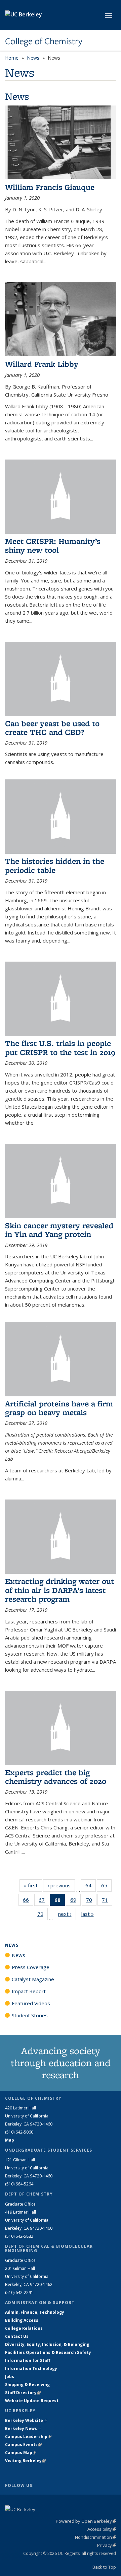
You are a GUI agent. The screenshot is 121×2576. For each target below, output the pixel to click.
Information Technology (31, 2369)
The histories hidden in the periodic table (55, 865)
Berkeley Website (26, 2420)
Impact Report (29, 1991)
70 (91, 1901)
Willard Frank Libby (42, 364)
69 (75, 1901)
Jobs (10, 2377)
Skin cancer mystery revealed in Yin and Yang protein (59, 1230)
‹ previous (61, 1885)
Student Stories (30, 2015)
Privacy (107, 2545)
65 (106, 1887)
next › (67, 1914)
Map (10, 2140)
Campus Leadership (28, 2436)
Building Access (22, 2320)
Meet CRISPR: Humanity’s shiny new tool (53, 545)
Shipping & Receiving (27, 2385)
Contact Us (17, 2336)
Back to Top (104, 2567)
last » (90, 1914)
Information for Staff (28, 2360)
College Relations (24, 2328)
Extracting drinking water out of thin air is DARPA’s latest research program (59, 1590)
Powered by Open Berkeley (86, 2521)
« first (33, 1885)
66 (28, 1901)
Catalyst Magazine (33, 1979)
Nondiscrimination (95, 2537)
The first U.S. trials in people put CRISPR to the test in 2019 (60, 1048)
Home (12, 58)
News (33, 58)
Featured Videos (31, 2003)
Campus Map (21, 2453)
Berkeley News (23, 2428)
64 (91, 1887)
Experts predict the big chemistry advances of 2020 (56, 1777)
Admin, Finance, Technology (35, 2312)
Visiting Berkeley (25, 2461)
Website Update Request (32, 2401)
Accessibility (102, 2529)
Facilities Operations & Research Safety (48, 2352)
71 (107, 1901)
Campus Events (23, 2445)
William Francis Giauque (50, 187)
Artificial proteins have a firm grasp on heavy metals (59, 1408)
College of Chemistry (44, 41)
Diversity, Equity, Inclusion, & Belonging (47, 2344)
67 (44, 1901)
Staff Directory (23, 2393)
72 (43, 1915)
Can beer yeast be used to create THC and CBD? (52, 728)
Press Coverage (31, 1967)
